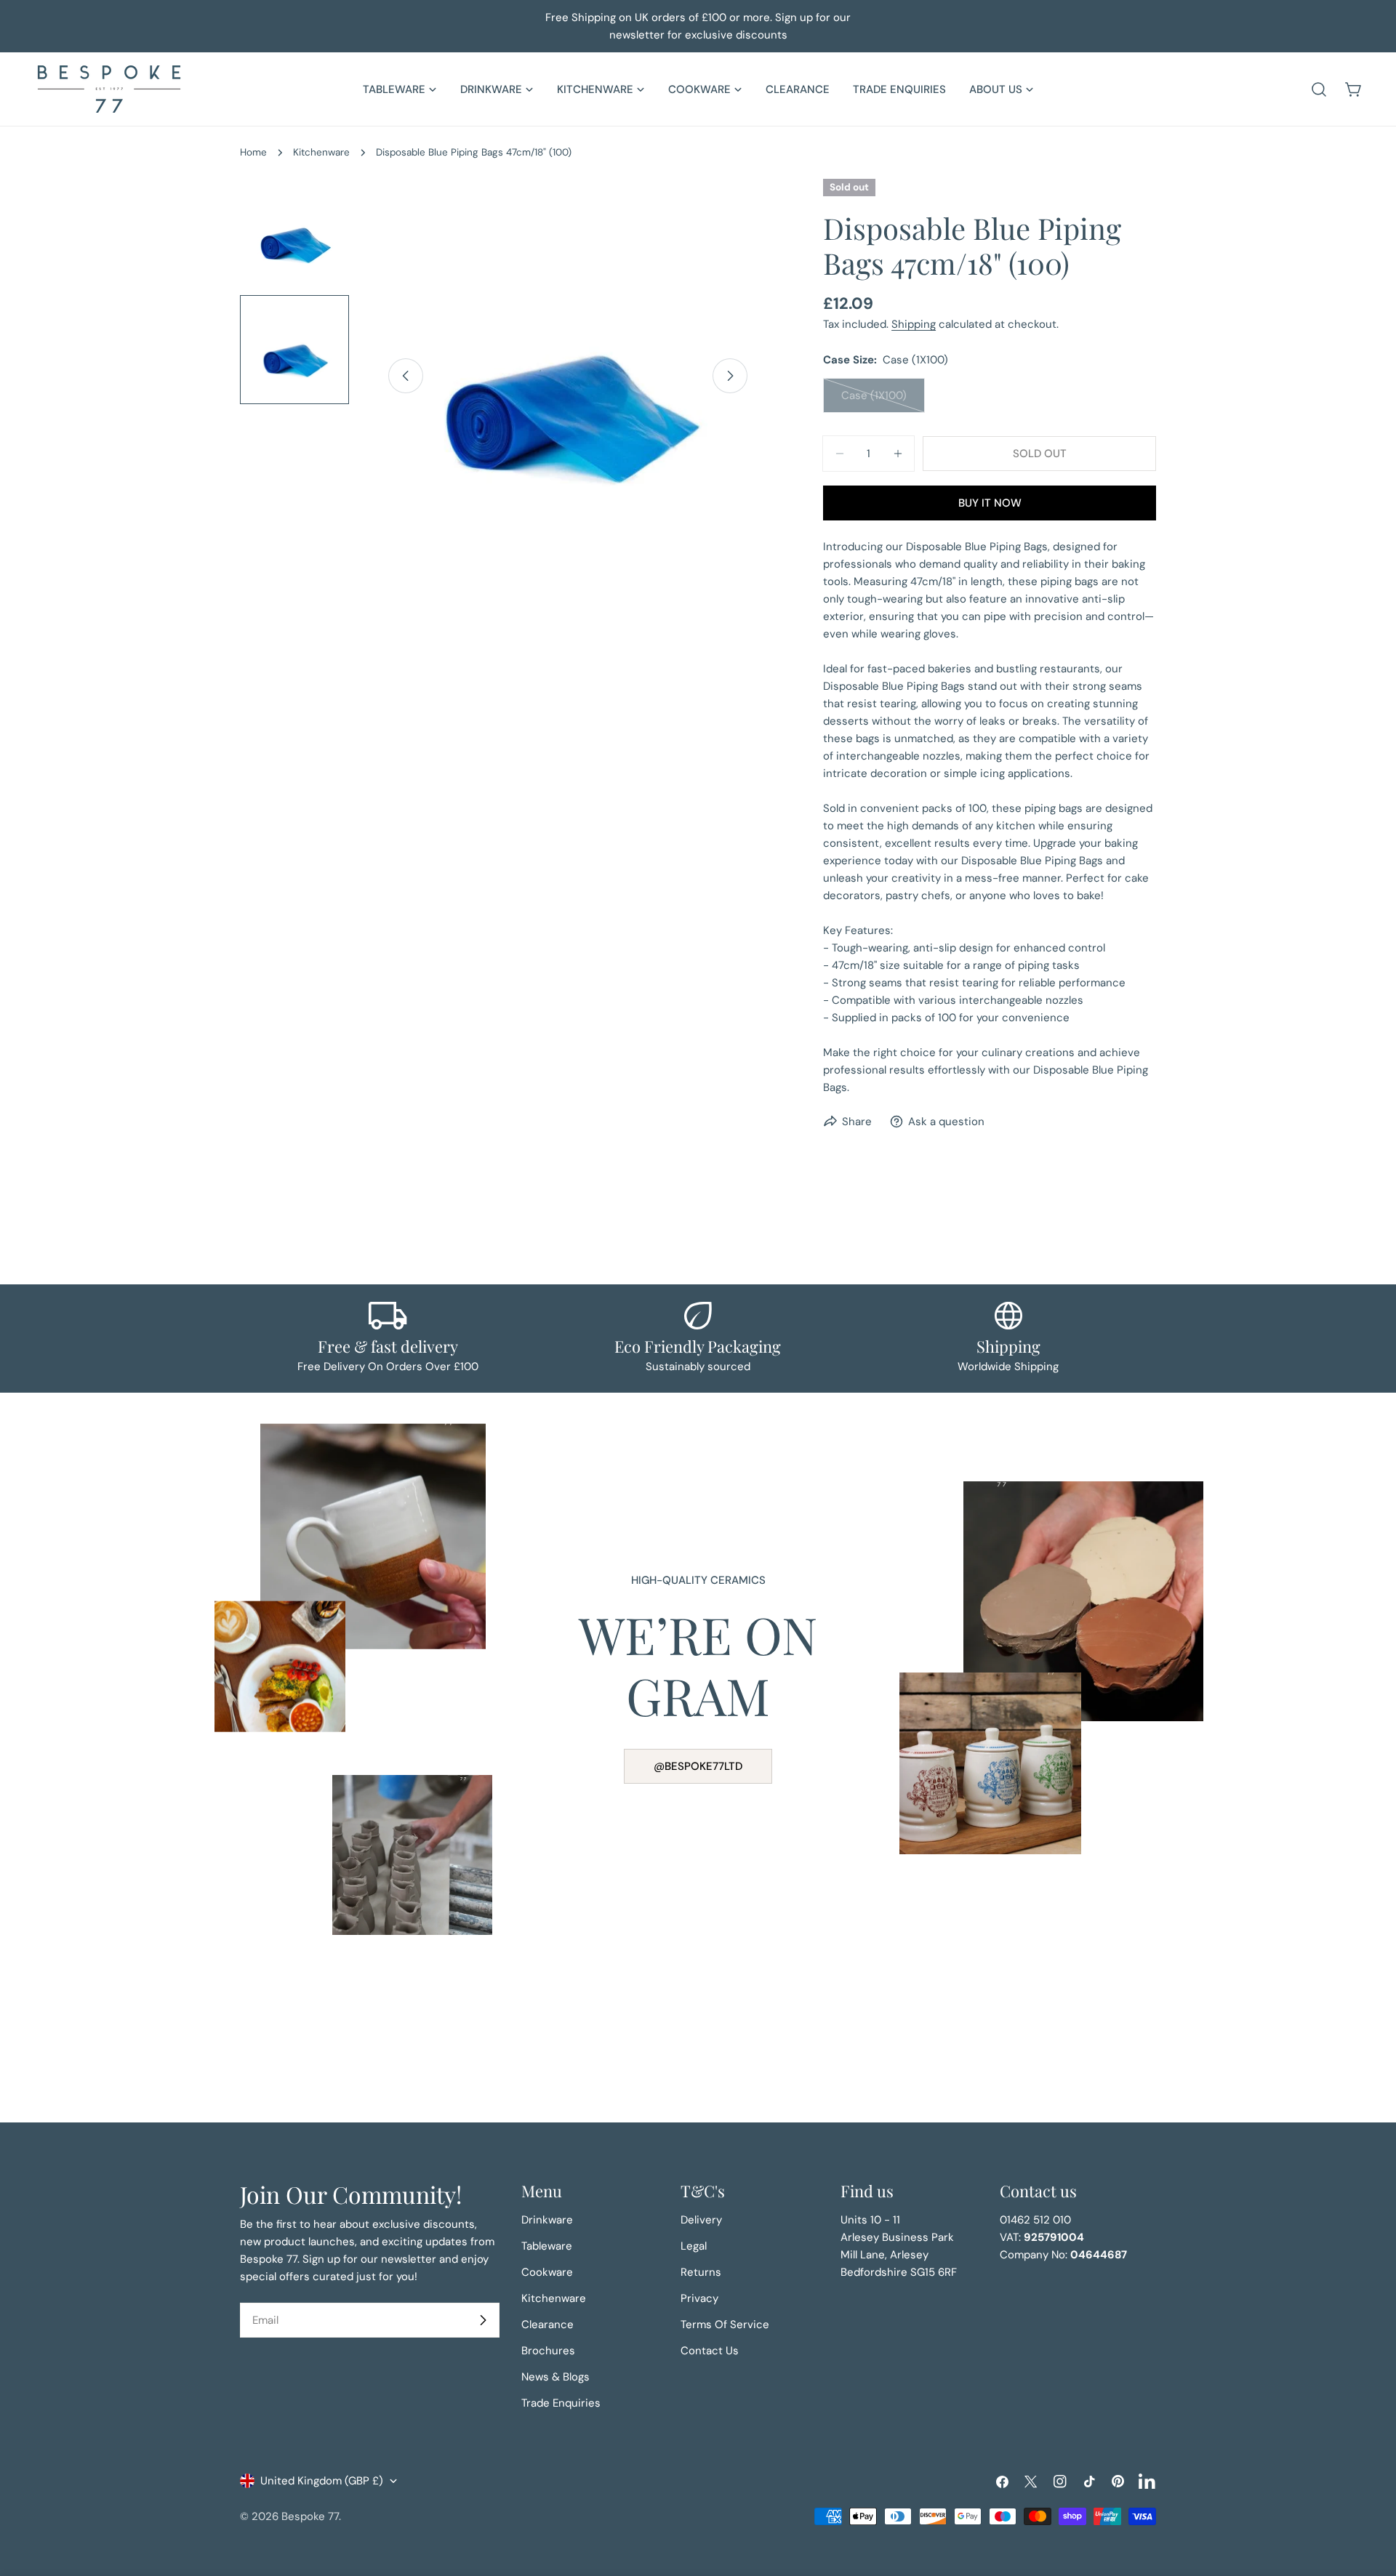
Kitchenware (321, 152)
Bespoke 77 (310, 2516)
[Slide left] (406, 376)
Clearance (547, 2325)
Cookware (547, 2272)
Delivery (701, 2220)
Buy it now (990, 503)
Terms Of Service (725, 2325)
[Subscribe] (483, 2320)
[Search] (1319, 89)
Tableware (547, 2246)
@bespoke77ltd (698, 1766)
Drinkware (547, 2220)
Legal (694, 2246)
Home (253, 152)
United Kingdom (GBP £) (322, 2481)
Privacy (699, 2298)
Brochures (548, 2351)
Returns (701, 2272)
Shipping (914, 324)
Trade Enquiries (561, 2403)
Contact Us (710, 2351)
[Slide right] (730, 376)
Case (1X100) (883, 401)
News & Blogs (555, 2377)
